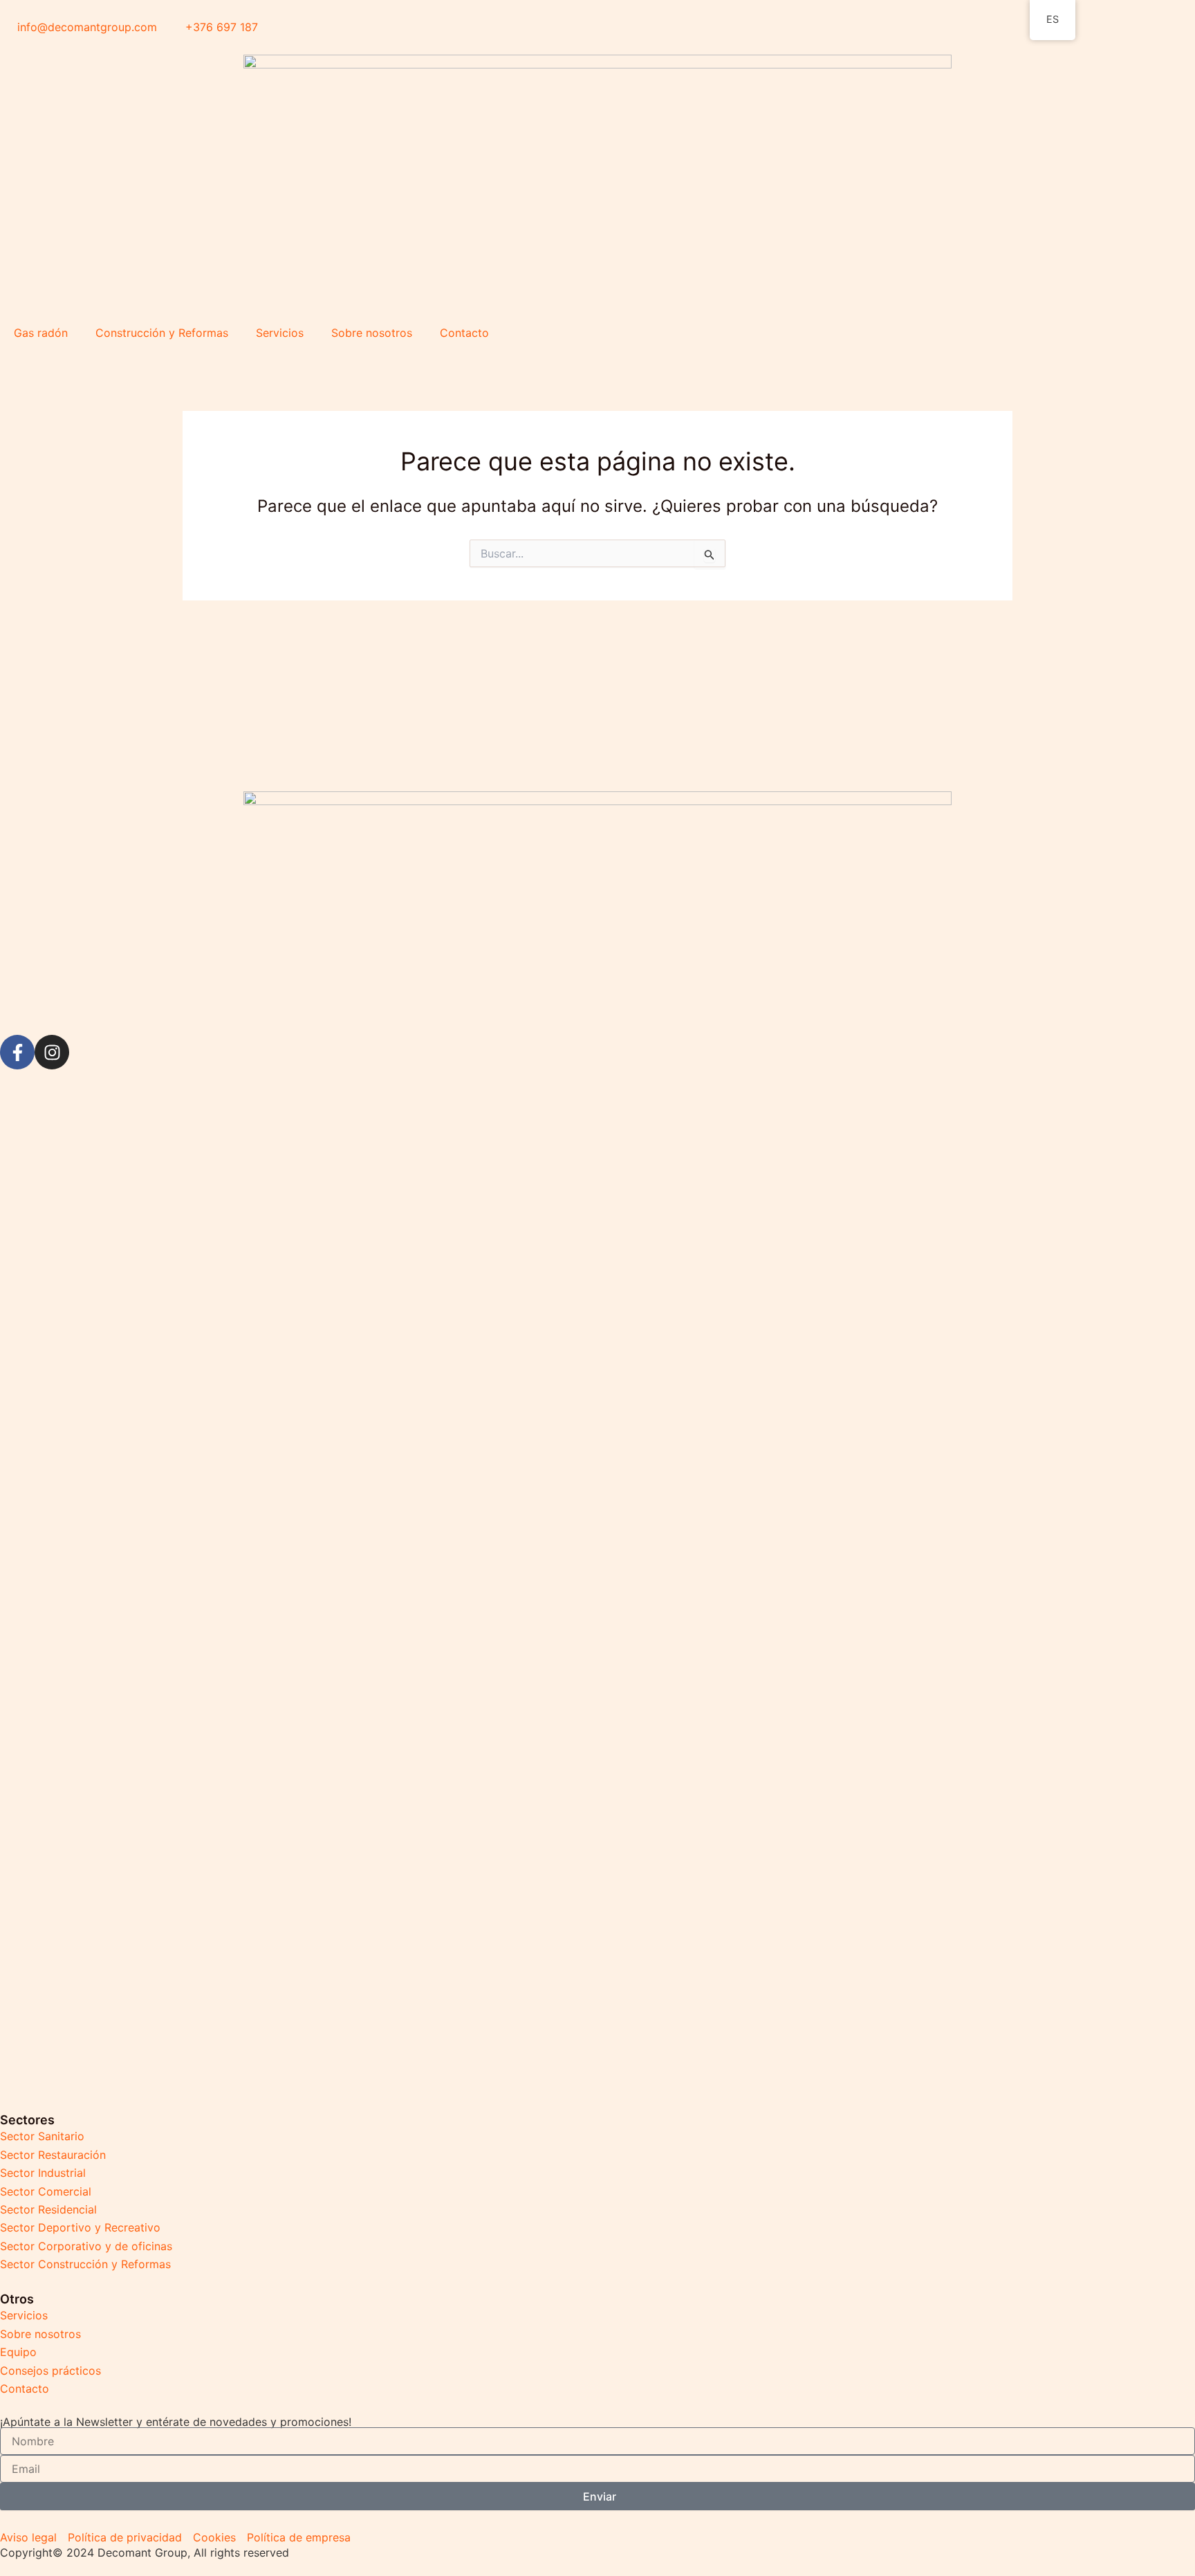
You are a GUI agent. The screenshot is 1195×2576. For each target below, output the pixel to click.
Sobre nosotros (372, 333)
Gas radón (41, 333)
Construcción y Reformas (162, 333)
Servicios (280, 333)
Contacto (464, 333)
